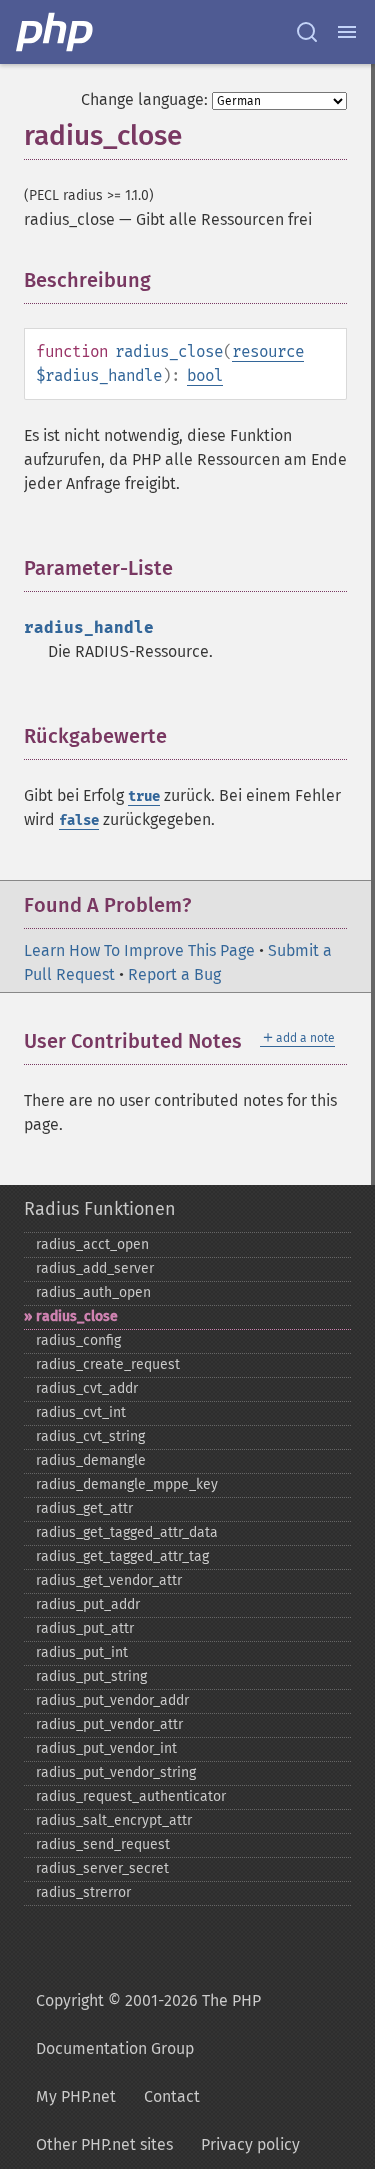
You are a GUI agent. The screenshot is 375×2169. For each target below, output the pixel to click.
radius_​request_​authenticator (131, 1796)
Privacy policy (250, 2144)
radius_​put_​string (91, 1676)
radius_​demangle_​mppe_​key (127, 1484)
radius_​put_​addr (88, 1604)
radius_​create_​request (108, 1364)
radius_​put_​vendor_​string (116, 1772)
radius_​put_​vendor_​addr (112, 1700)
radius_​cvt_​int (81, 1412)
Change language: (144, 99)
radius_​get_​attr (84, 1508)
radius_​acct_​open (92, 1244)
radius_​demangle (91, 1460)
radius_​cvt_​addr (87, 1388)
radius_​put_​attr (85, 1628)
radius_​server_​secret (102, 1868)
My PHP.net (76, 2096)
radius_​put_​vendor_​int (106, 1748)
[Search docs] (307, 32)
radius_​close (77, 1316)
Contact (172, 2096)
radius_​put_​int (82, 1652)
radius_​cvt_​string (90, 1436)
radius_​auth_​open (93, 1292)
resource (268, 351)
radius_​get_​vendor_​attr (109, 1580)
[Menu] (347, 32)
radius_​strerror (83, 1892)
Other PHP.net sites (104, 2144)
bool (205, 375)
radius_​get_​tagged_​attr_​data (127, 1532)
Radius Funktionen (100, 1209)
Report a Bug (174, 974)
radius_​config (78, 1340)
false (79, 820)
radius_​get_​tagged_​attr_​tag (122, 1556)
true (144, 796)
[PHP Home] (56, 32)
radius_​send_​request (103, 1844)
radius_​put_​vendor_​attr (109, 1724)
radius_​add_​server (95, 1268)
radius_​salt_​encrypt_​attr (114, 1820)
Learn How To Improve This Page (139, 950)
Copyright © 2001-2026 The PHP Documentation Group (148, 2024)
